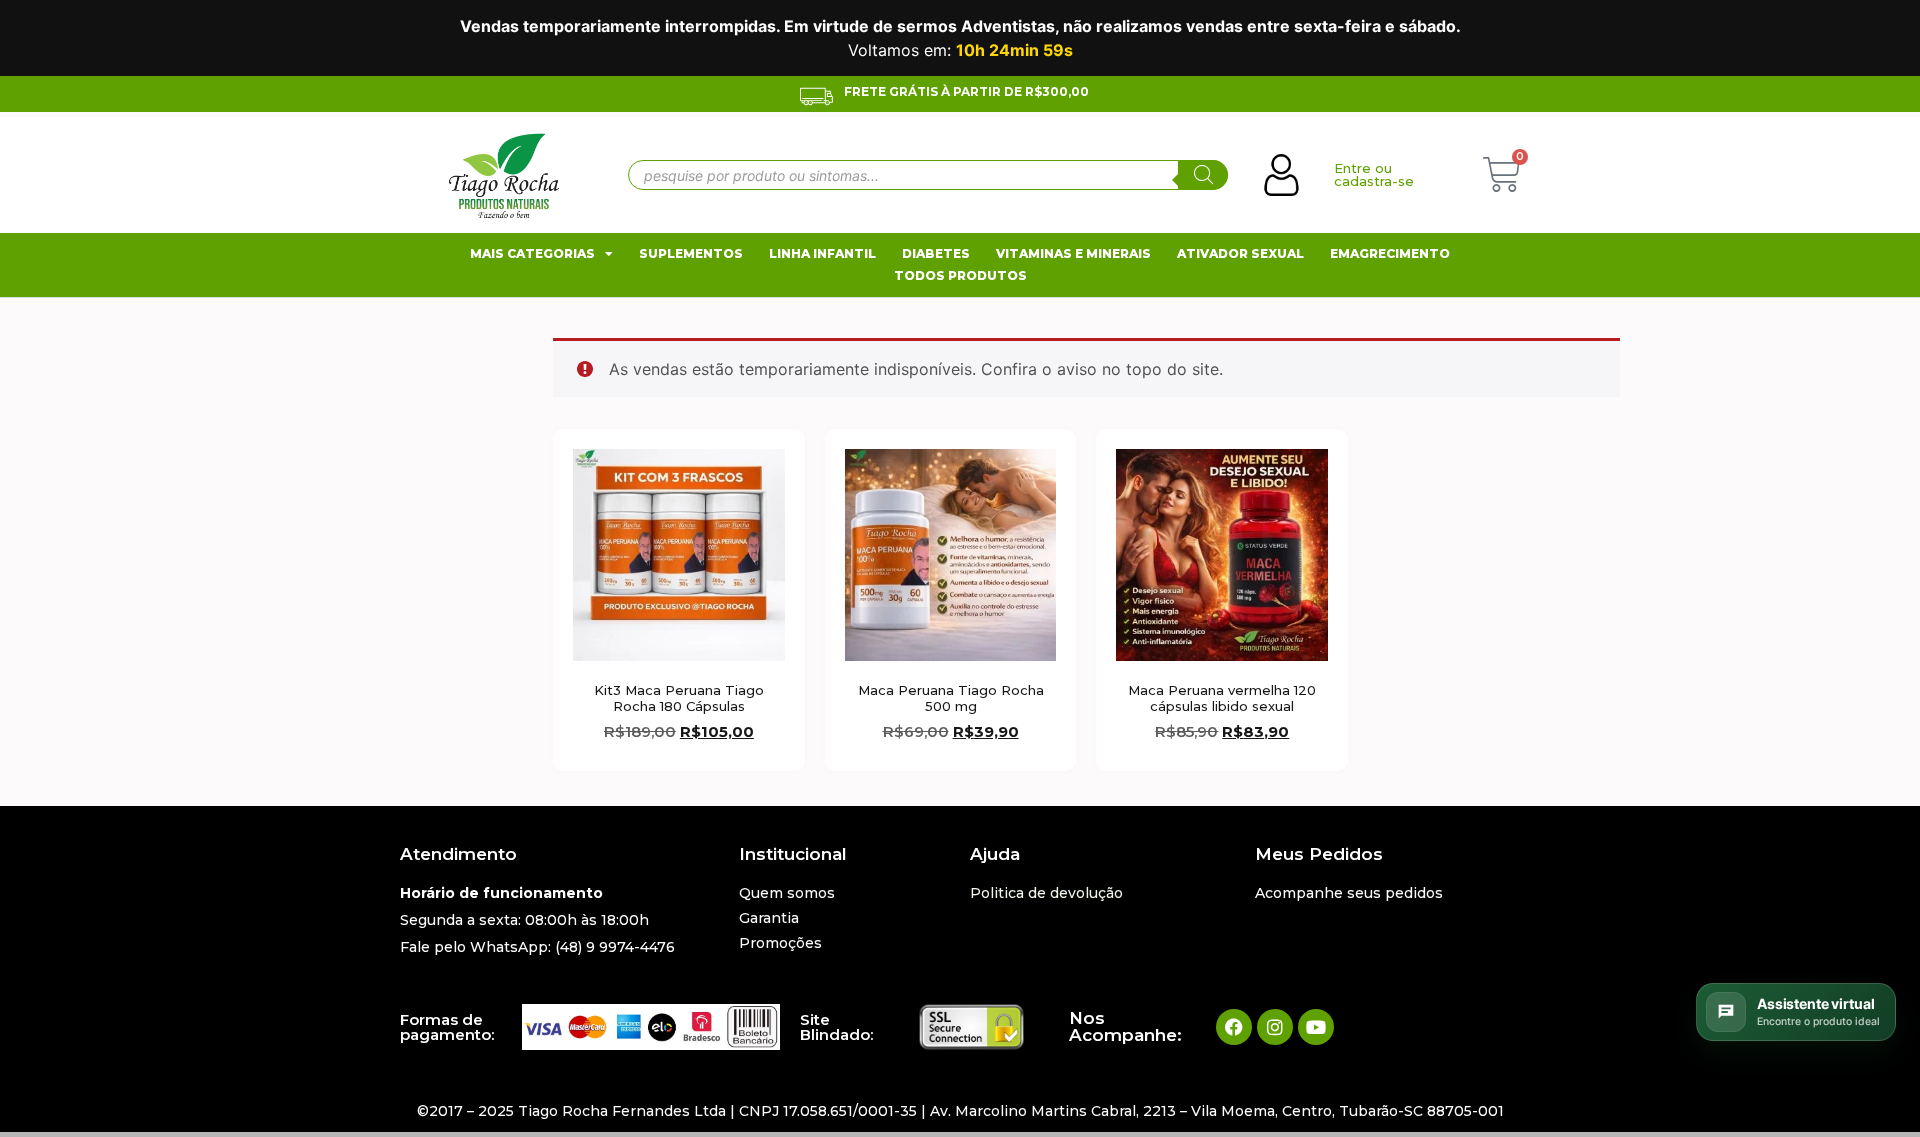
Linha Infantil (822, 253)
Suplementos (691, 253)
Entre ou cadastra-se (1374, 174)
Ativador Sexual (1240, 253)
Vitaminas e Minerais (1073, 253)
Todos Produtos (960, 275)
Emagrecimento (1390, 253)
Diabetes (936, 253)
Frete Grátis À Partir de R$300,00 (966, 91)
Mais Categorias (532, 253)
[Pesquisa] (1203, 175)
